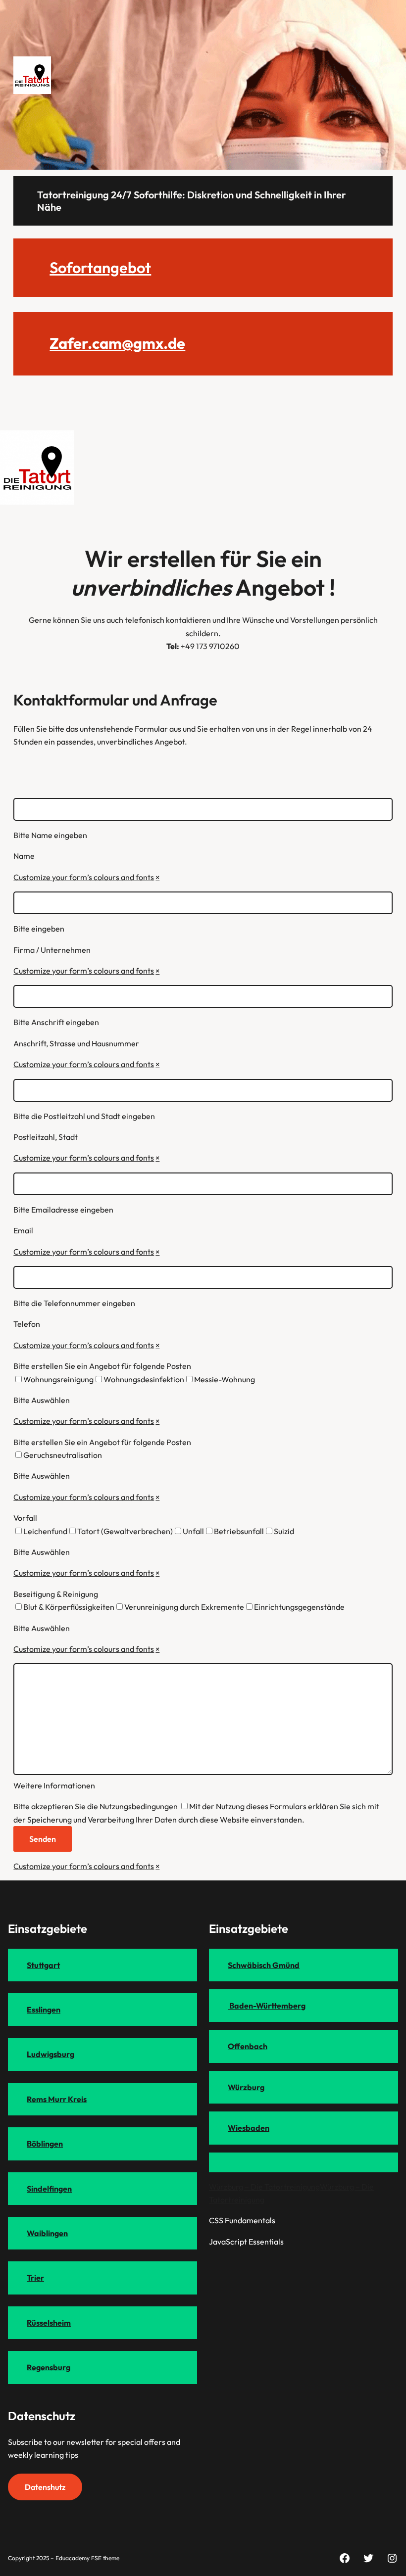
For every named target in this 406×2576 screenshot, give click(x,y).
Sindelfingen (49, 2189)
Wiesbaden (249, 2128)
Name (24, 856)
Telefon (27, 1324)
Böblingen (45, 2144)
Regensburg (49, 2367)
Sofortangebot (100, 267)
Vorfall (25, 1518)
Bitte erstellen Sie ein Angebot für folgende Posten (102, 1366)
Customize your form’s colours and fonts (84, 877)
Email (23, 1230)
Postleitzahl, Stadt (46, 1137)
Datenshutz (45, 2487)
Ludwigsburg (51, 2054)
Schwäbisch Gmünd (264, 1965)
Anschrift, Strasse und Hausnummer (76, 1043)
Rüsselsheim (49, 2323)
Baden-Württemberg (267, 2006)
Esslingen (44, 2010)
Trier (35, 2278)
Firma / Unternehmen (52, 950)
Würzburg (246, 2087)
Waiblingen (47, 2233)
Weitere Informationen (54, 1785)
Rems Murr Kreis (57, 2099)
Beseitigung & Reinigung (56, 1594)
